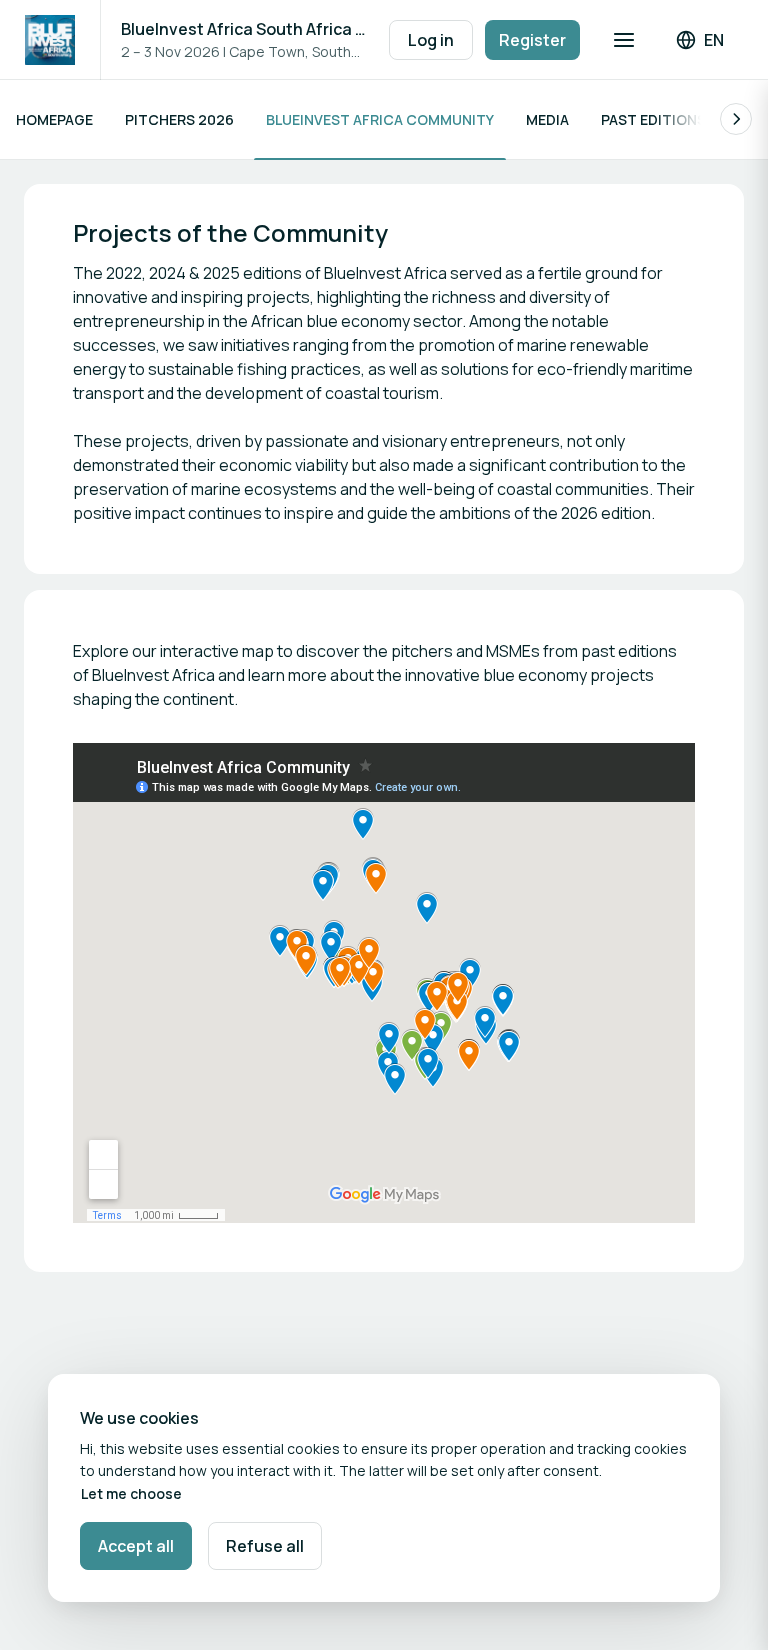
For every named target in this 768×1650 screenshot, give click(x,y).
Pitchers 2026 (179, 119)
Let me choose (131, 1493)
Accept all (136, 1546)
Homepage (54, 119)
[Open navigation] (624, 40)
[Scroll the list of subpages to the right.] (736, 119)
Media (547, 119)
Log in (431, 40)
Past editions (653, 119)
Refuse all (265, 1546)
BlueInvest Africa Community (380, 119)
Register (532, 40)
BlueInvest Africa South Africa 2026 (245, 29)
